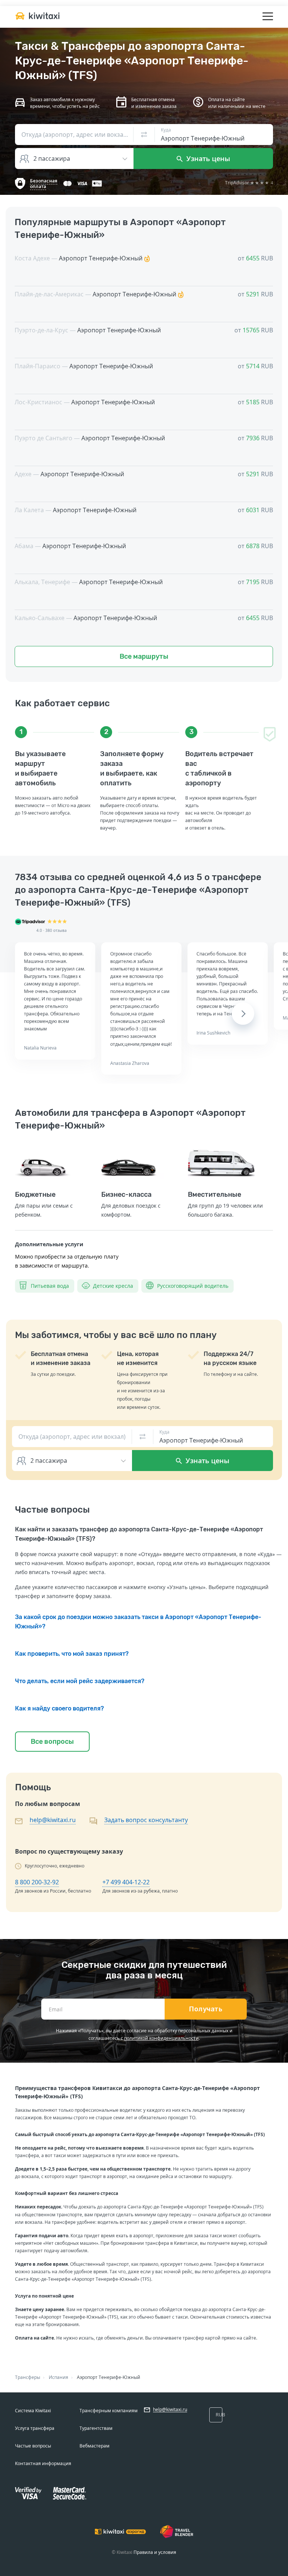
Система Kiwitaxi (33, 2411)
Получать (206, 2009)
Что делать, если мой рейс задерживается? (80, 1681)
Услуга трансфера (35, 2428)
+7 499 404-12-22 (126, 1882)
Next (243, 1014)
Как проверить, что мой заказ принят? (72, 1654)
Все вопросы (52, 1742)
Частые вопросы (33, 2446)
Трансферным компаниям (109, 2411)
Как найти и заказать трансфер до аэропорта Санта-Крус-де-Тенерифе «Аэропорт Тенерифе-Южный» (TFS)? (139, 1534)
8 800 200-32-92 (37, 1882)
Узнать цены (207, 158)
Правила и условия (155, 2552)
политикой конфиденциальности (161, 2038)
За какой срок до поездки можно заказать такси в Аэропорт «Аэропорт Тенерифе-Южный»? (138, 1622)
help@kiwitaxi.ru (53, 1820)
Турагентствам (96, 2428)
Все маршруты (144, 656)
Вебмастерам (94, 2446)
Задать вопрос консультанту (146, 1820)
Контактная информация (43, 2463)
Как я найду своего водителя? (59, 1708)
